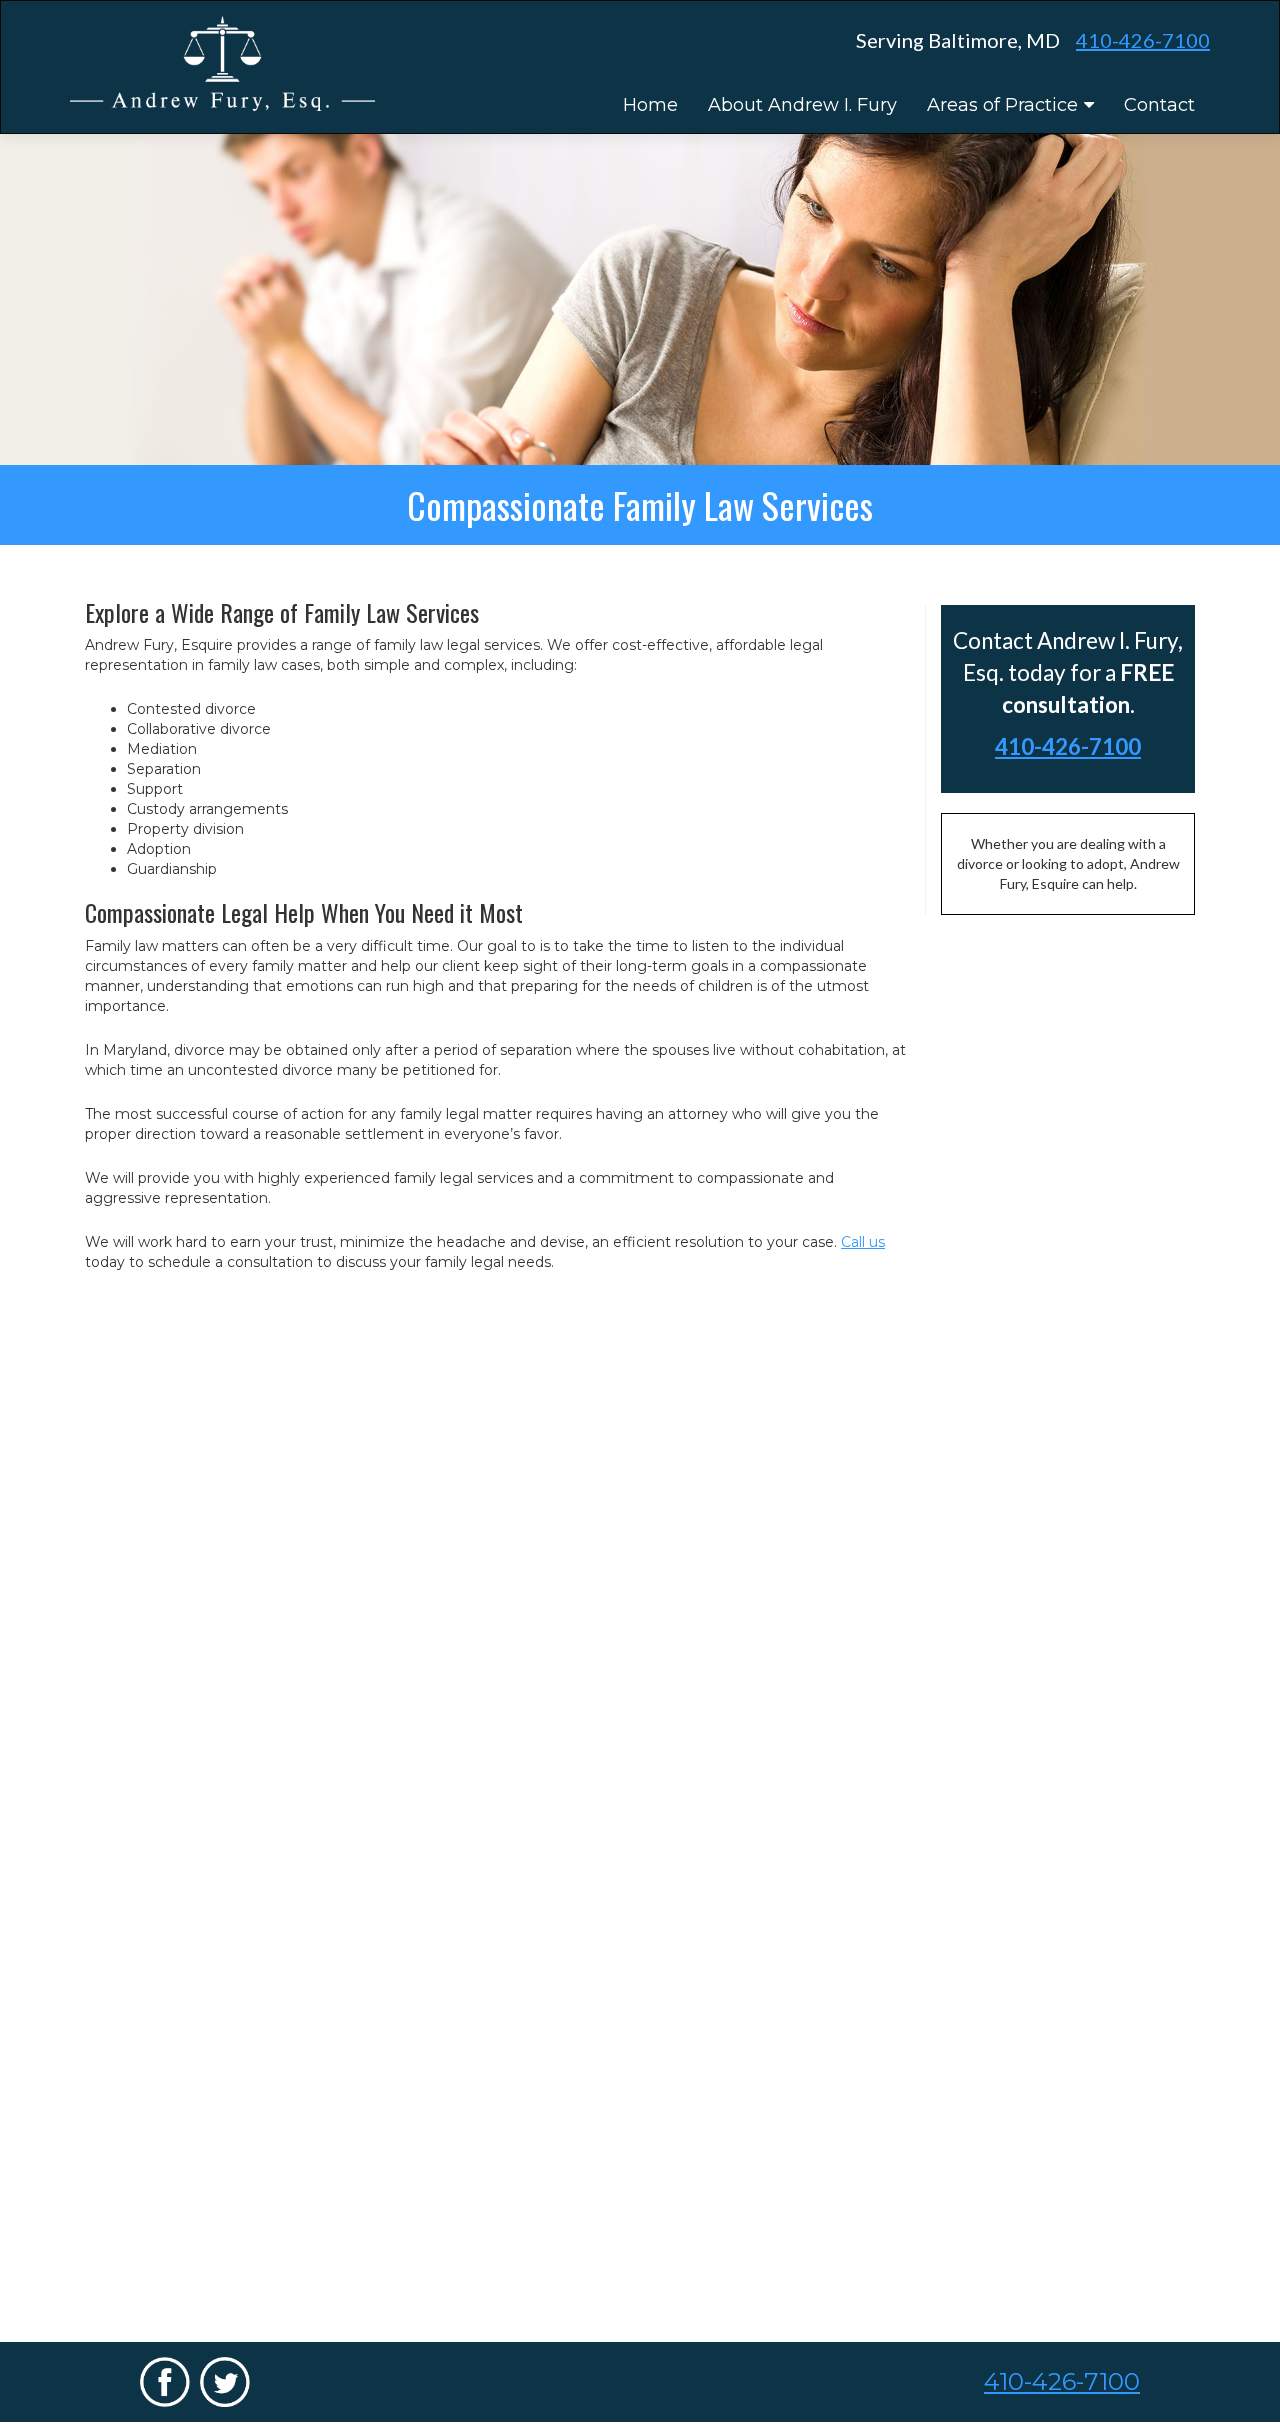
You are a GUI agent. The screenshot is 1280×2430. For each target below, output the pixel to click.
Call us (863, 1242)
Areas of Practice (1002, 105)
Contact (1159, 105)
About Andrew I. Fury (802, 105)
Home (650, 105)
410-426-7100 (1143, 40)
